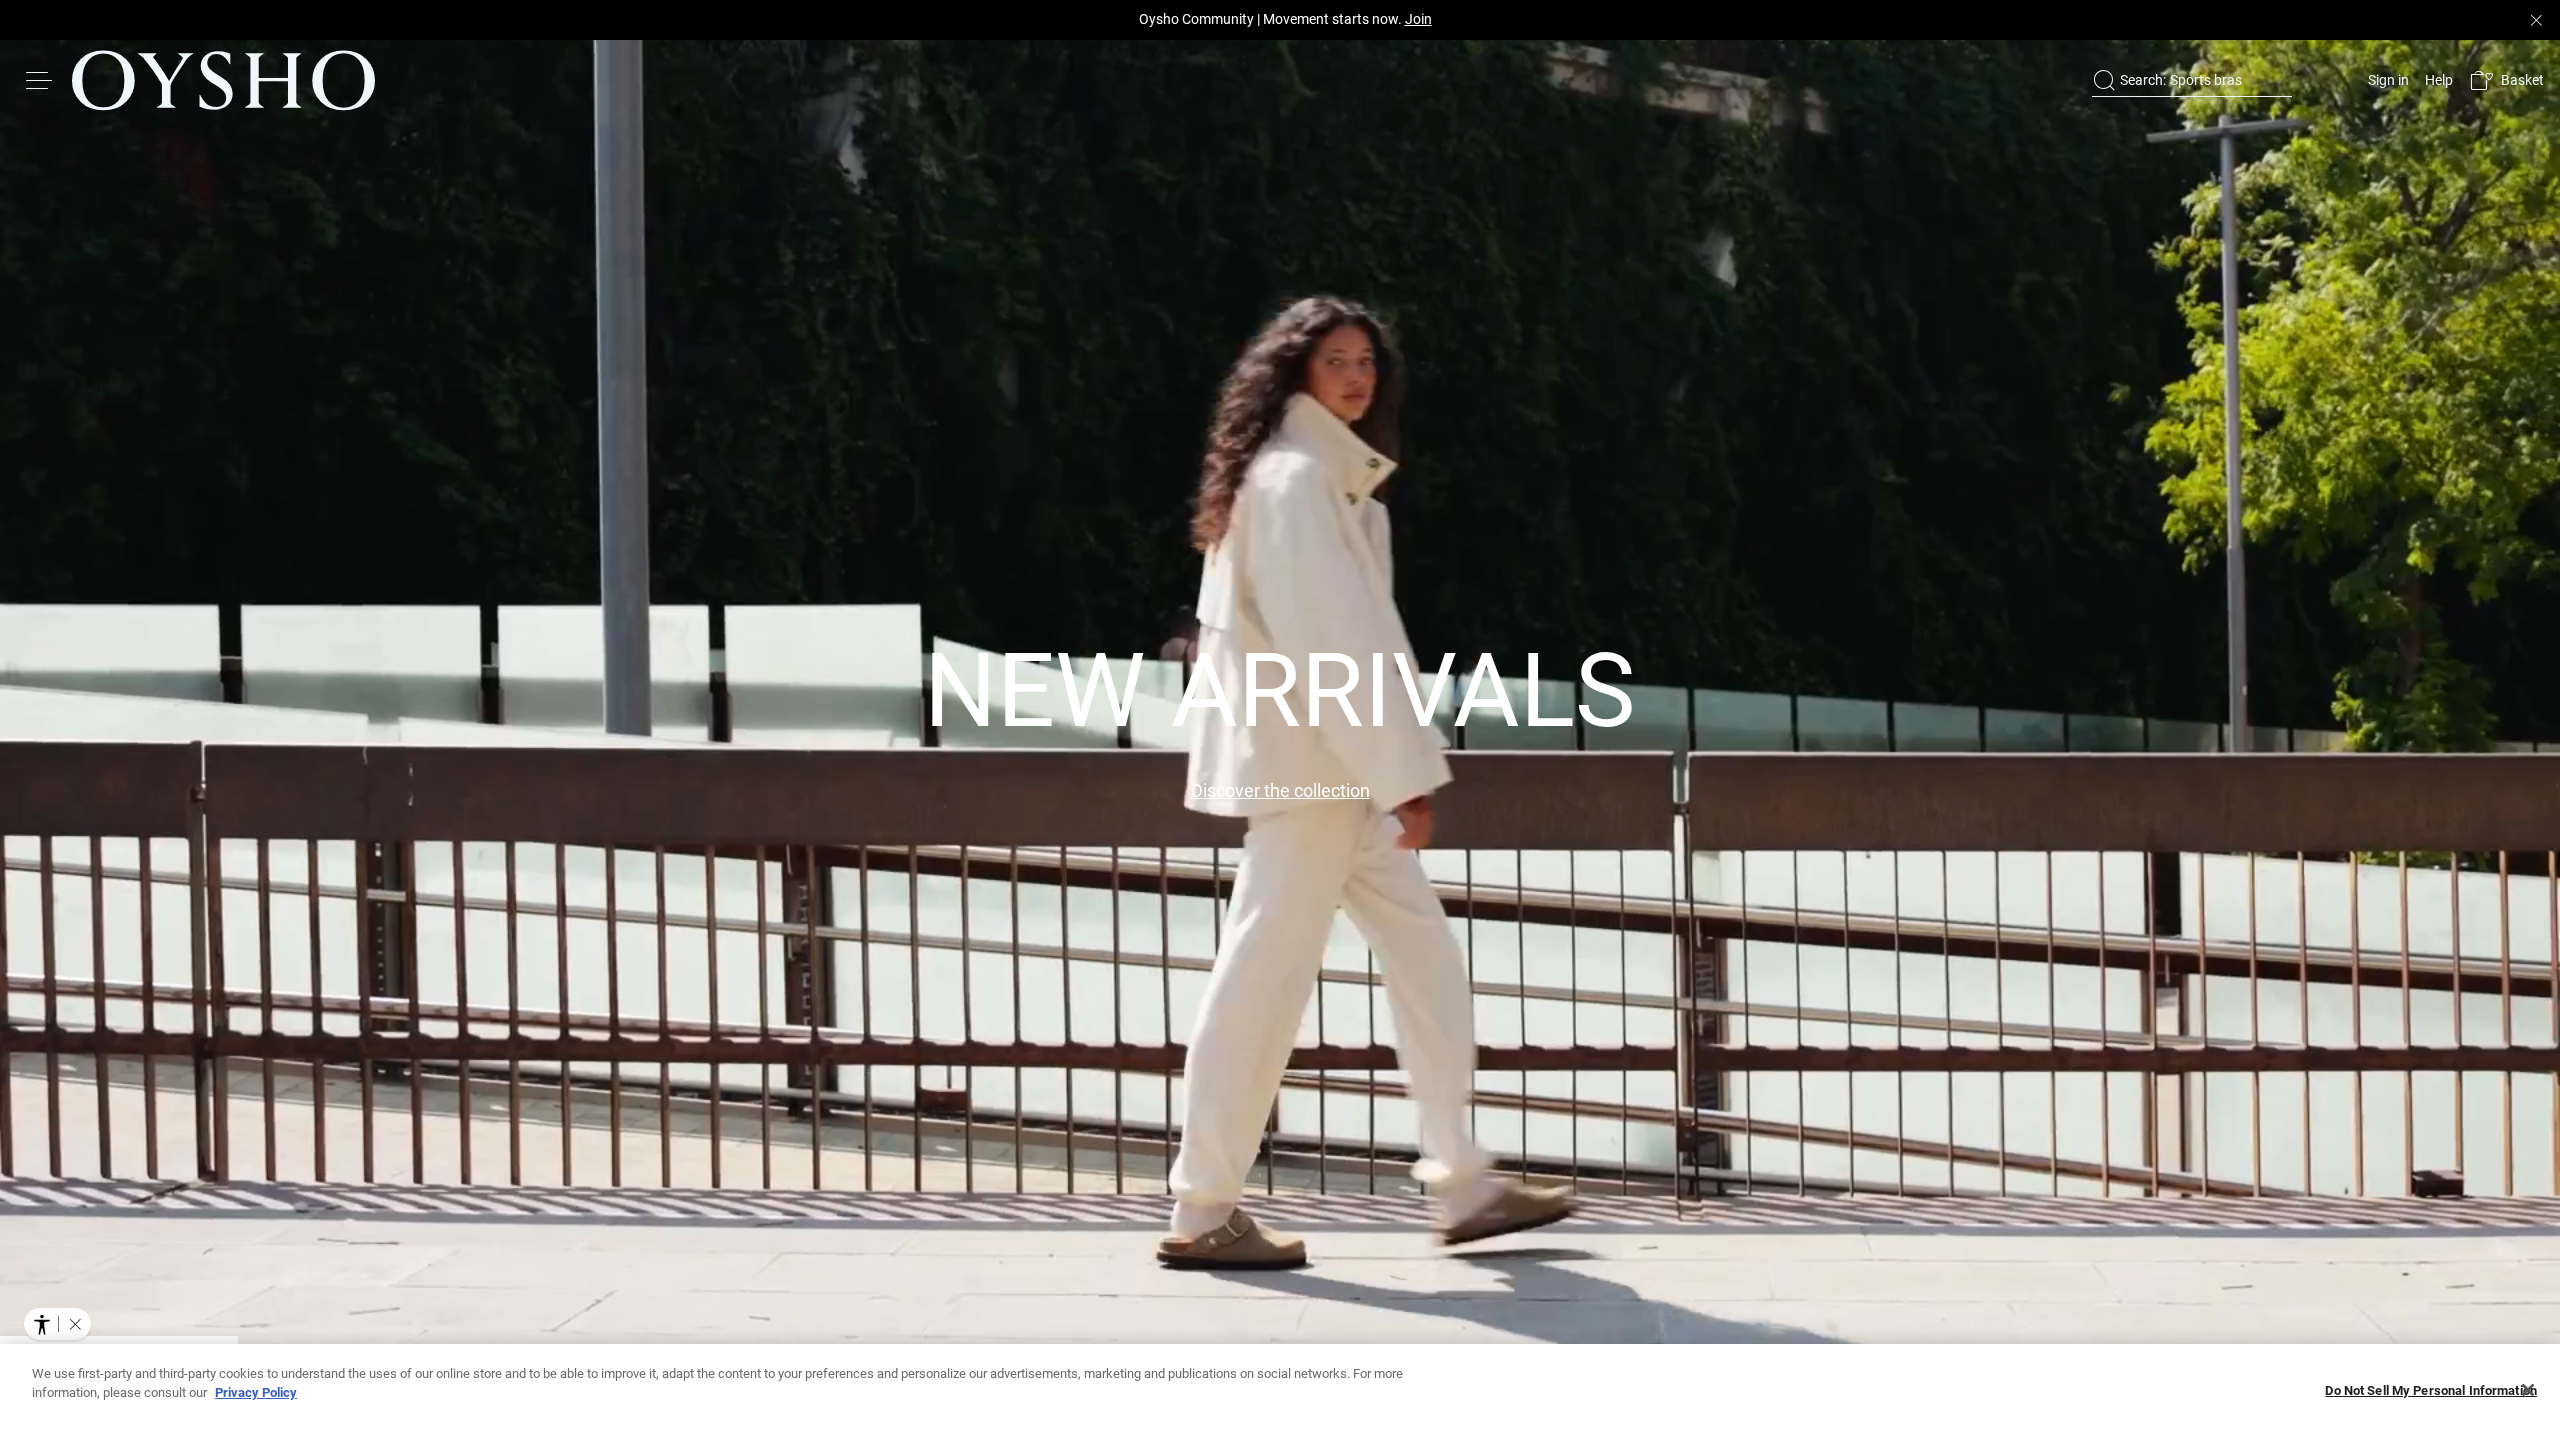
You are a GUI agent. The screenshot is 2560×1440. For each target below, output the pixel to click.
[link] (2386, 80)
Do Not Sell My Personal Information (2431, 1390)
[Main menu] (40, 80)
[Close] (2528, 1390)
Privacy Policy (256, 1392)
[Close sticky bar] (2536, 20)
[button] (2506, 80)
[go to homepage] (223, 80)
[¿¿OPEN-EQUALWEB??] (57, 1324)
